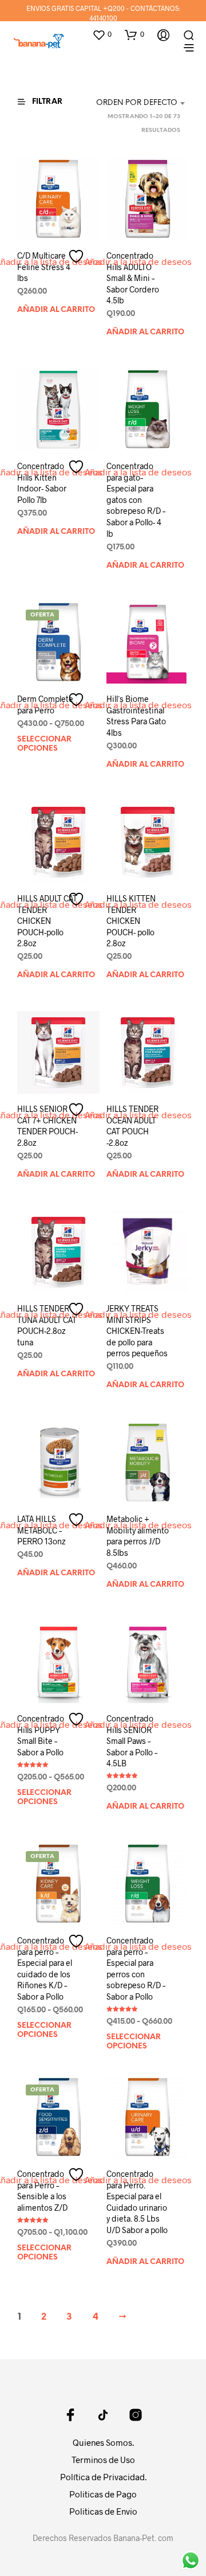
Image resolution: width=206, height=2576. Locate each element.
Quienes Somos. (103, 2442)
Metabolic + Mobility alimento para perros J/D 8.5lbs (138, 1536)
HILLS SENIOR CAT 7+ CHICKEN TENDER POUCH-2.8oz (47, 1126)
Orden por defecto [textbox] (137, 103)
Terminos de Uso (103, 2460)
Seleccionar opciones (44, 744)
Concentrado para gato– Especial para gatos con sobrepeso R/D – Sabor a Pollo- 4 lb (136, 500)
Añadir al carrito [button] (56, 310)
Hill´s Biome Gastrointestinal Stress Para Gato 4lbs (136, 716)
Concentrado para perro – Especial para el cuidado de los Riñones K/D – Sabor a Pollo (45, 1968)
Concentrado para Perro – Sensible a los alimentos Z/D (42, 2191)
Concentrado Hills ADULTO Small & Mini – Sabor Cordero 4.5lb (133, 278)
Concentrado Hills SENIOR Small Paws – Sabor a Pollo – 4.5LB (132, 1741)
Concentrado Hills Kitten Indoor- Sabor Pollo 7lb (42, 483)
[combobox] (138, 103)
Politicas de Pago (103, 2494)
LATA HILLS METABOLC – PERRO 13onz (41, 1530)
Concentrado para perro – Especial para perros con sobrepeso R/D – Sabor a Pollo (136, 1968)
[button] (102, 34)
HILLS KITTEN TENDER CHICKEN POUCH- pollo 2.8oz (131, 921)
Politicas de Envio (103, 2511)
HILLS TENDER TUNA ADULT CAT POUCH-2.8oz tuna (47, 1325)
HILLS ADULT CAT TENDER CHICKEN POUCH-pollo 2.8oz (47, 921)
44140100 (103, 18)
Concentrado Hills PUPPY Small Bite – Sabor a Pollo (41, 1735)
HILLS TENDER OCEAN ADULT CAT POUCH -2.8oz (132, 1126)
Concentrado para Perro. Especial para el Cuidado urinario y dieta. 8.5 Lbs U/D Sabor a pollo (137, 2202)
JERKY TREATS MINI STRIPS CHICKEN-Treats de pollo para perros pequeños (137, 1331)
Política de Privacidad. (103, 2477)
